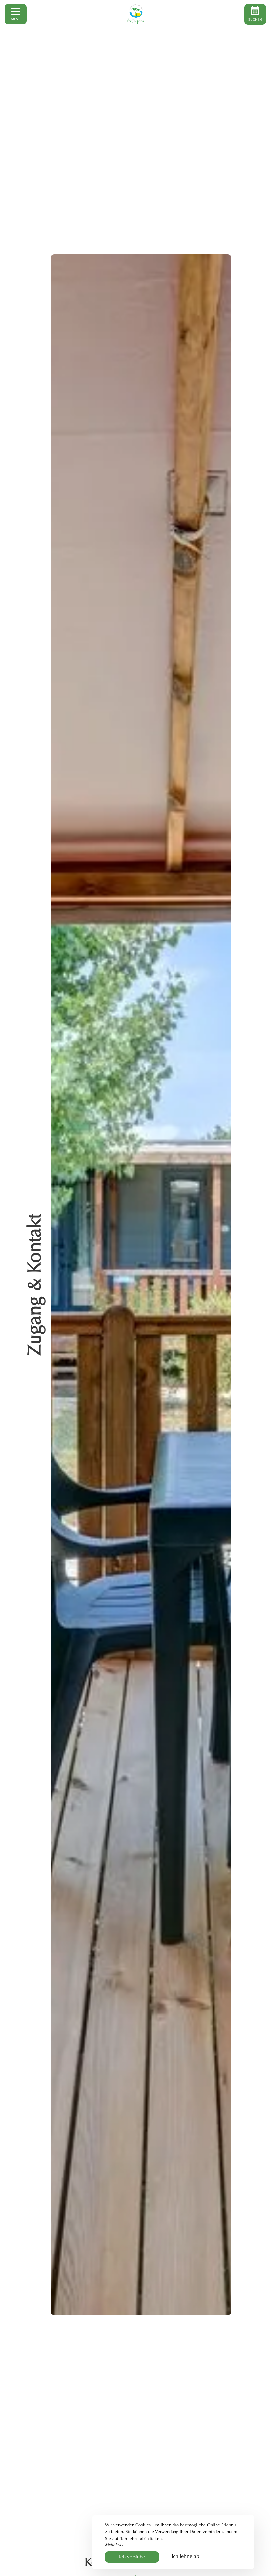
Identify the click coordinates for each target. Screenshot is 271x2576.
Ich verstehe (132, 2557)
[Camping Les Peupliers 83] (135, 14)
